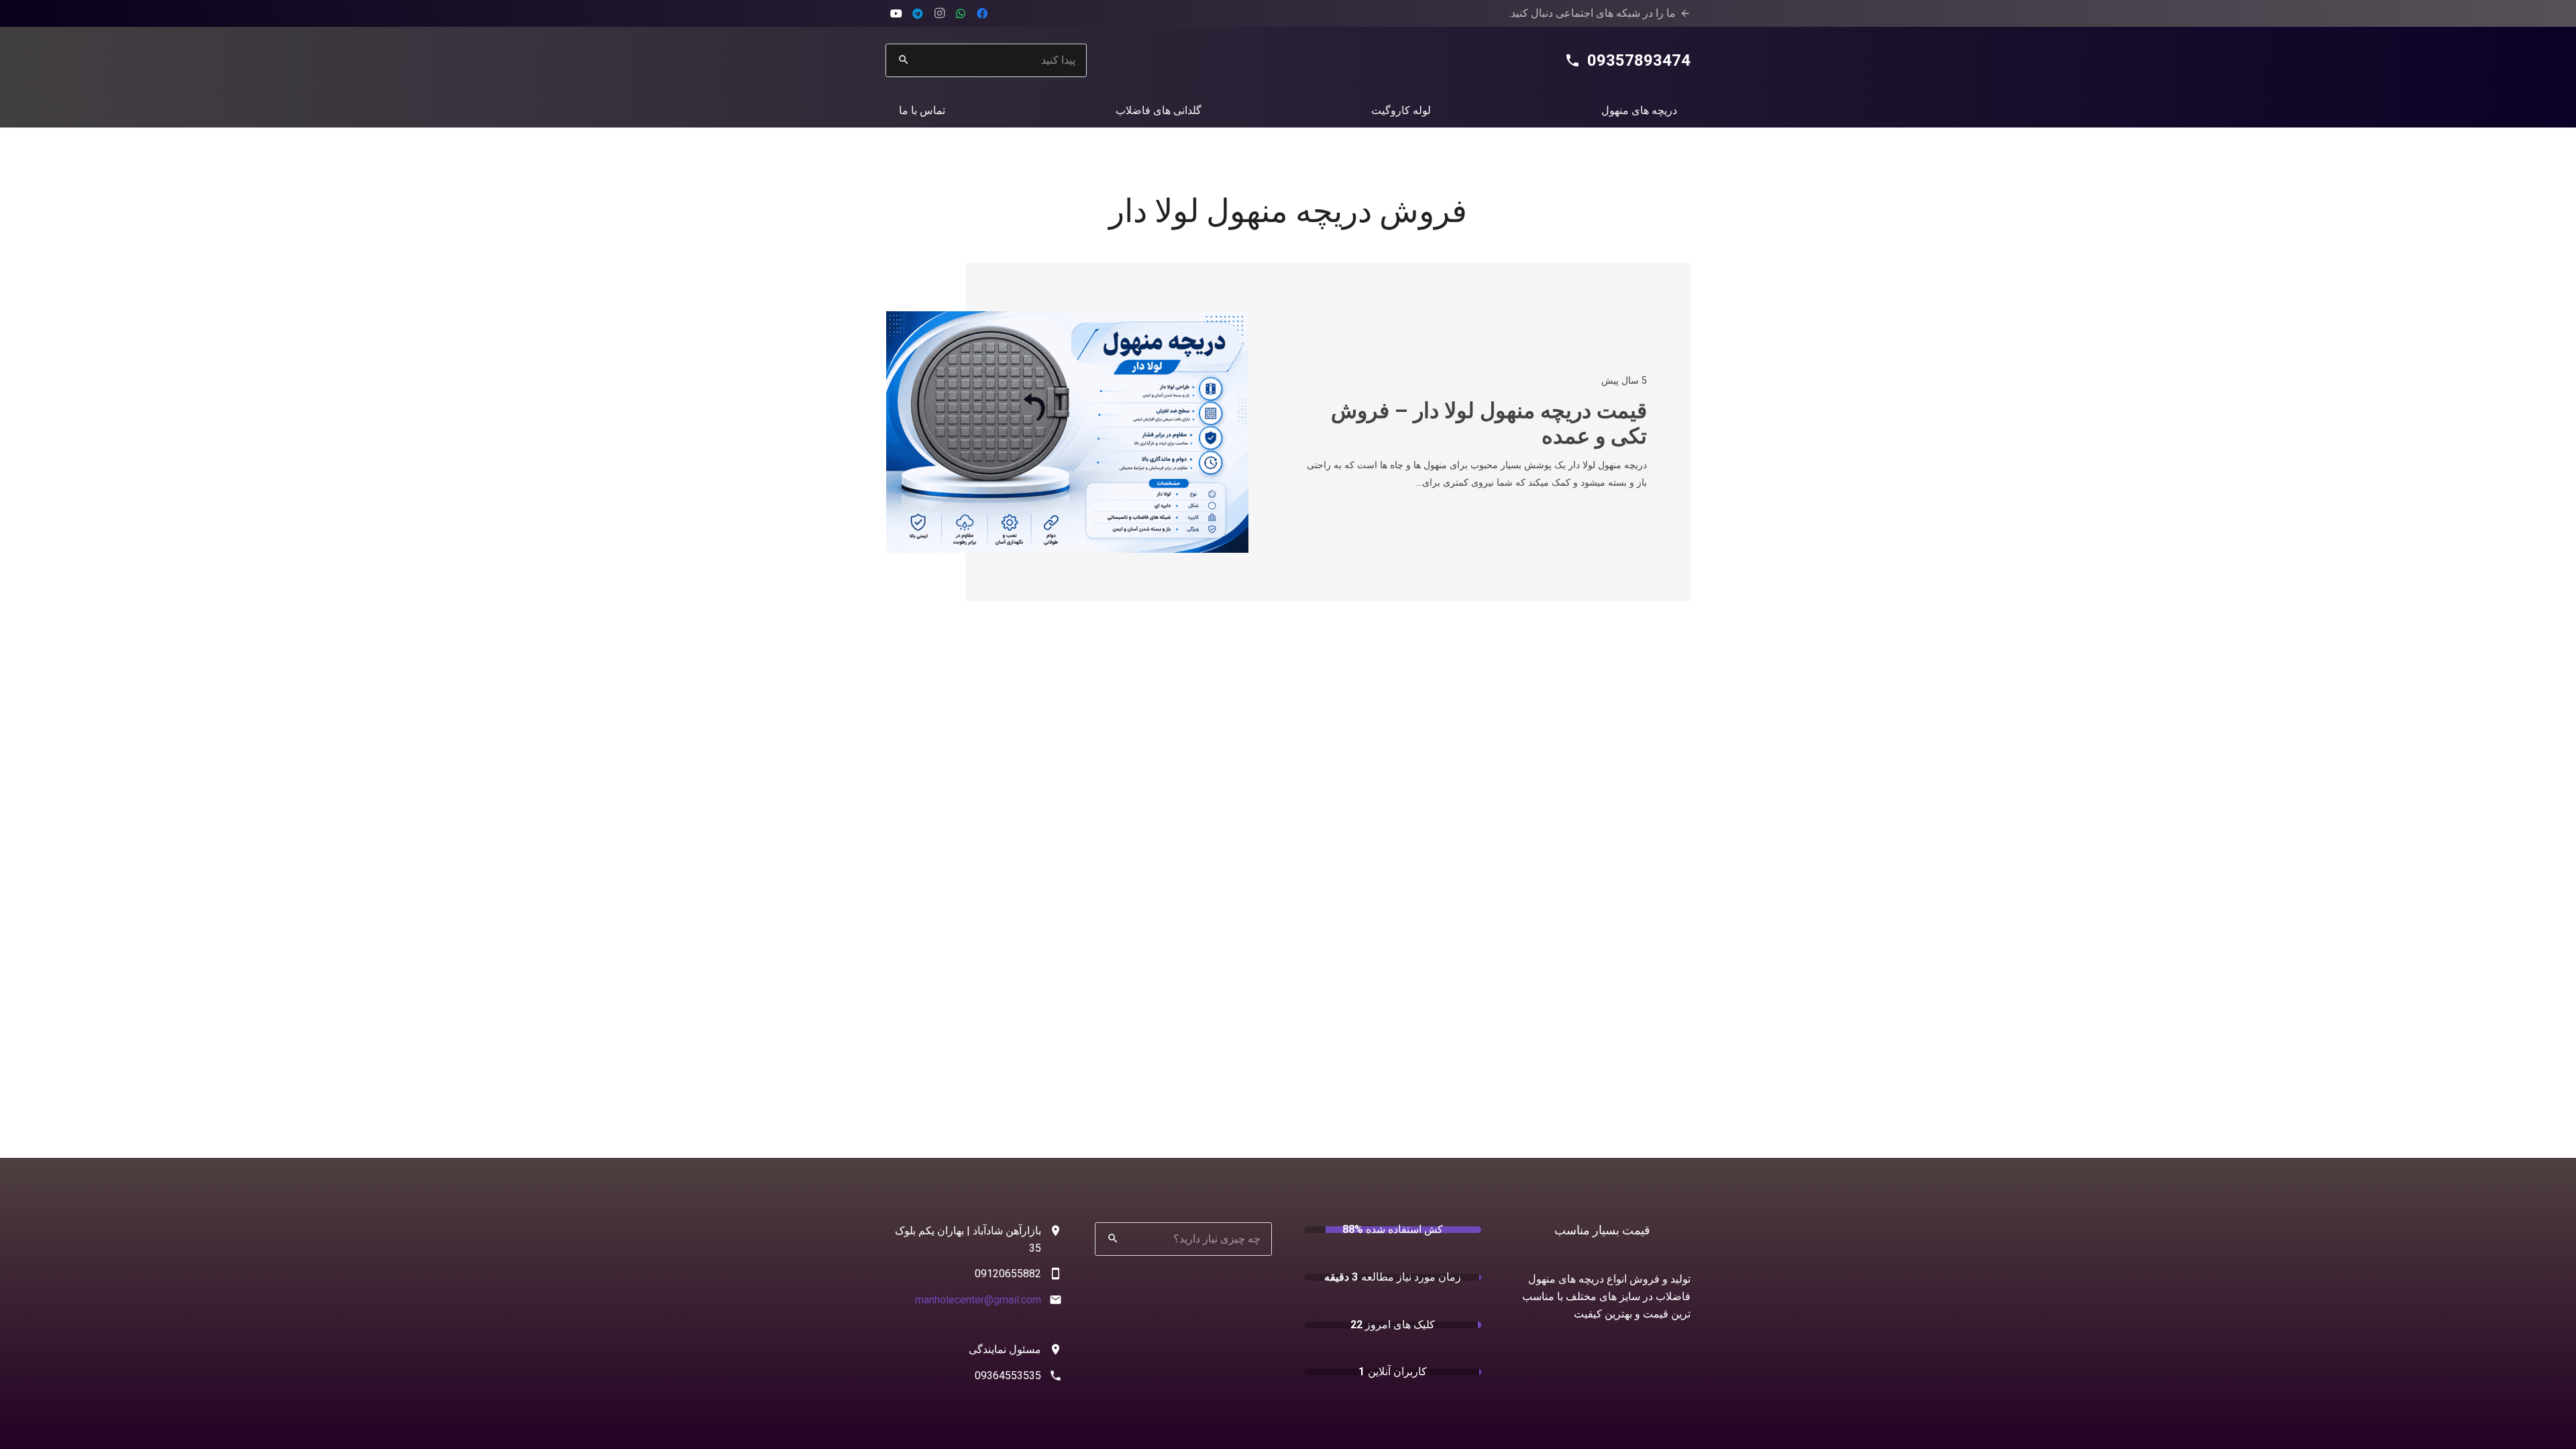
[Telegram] (918, 13)
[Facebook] (982, 13)
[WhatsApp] (961, 13)
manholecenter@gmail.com (978, 1300)
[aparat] (896, 13)
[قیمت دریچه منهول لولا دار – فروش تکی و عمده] (1067, 320)
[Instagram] (939, 13)
